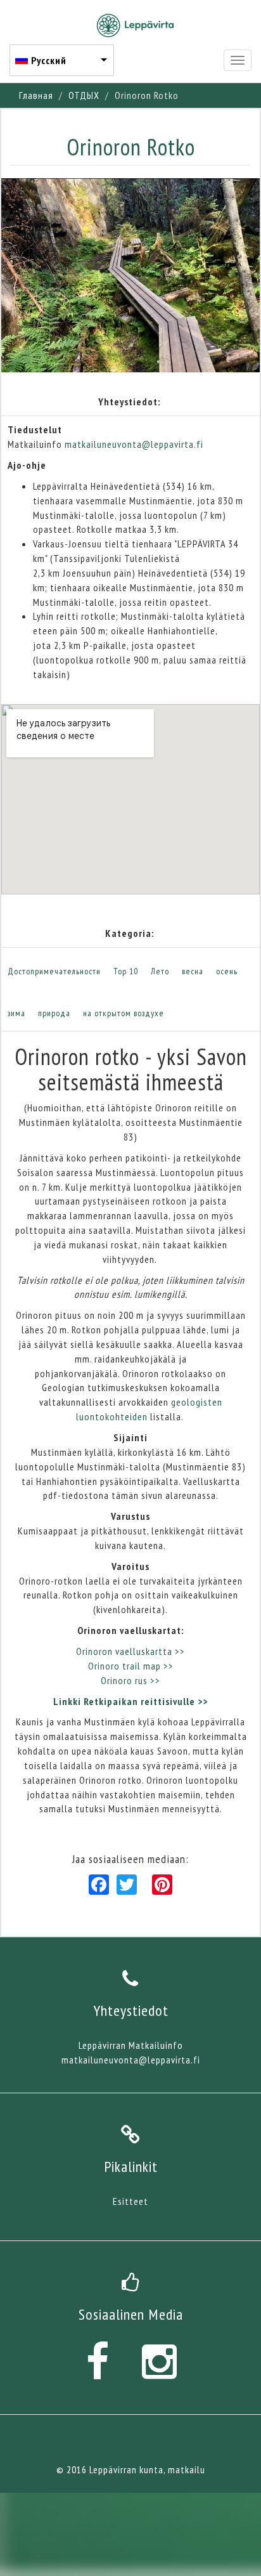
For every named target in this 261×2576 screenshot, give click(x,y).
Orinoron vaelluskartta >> (130, 1651)
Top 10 (126, 971)
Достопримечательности (54, 971)
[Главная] (135, 25)
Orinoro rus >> (130, 1680)
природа (54, 1013)
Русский (49, 60)
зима (16, 1013)
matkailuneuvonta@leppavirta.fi (134, 444)
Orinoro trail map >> (131, 1666)
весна (193, 971)
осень (227, 971)
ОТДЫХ (84, 95)
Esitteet (130, 2201)
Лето (160, 971)
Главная (36, 95)
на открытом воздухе (124, 1013)
